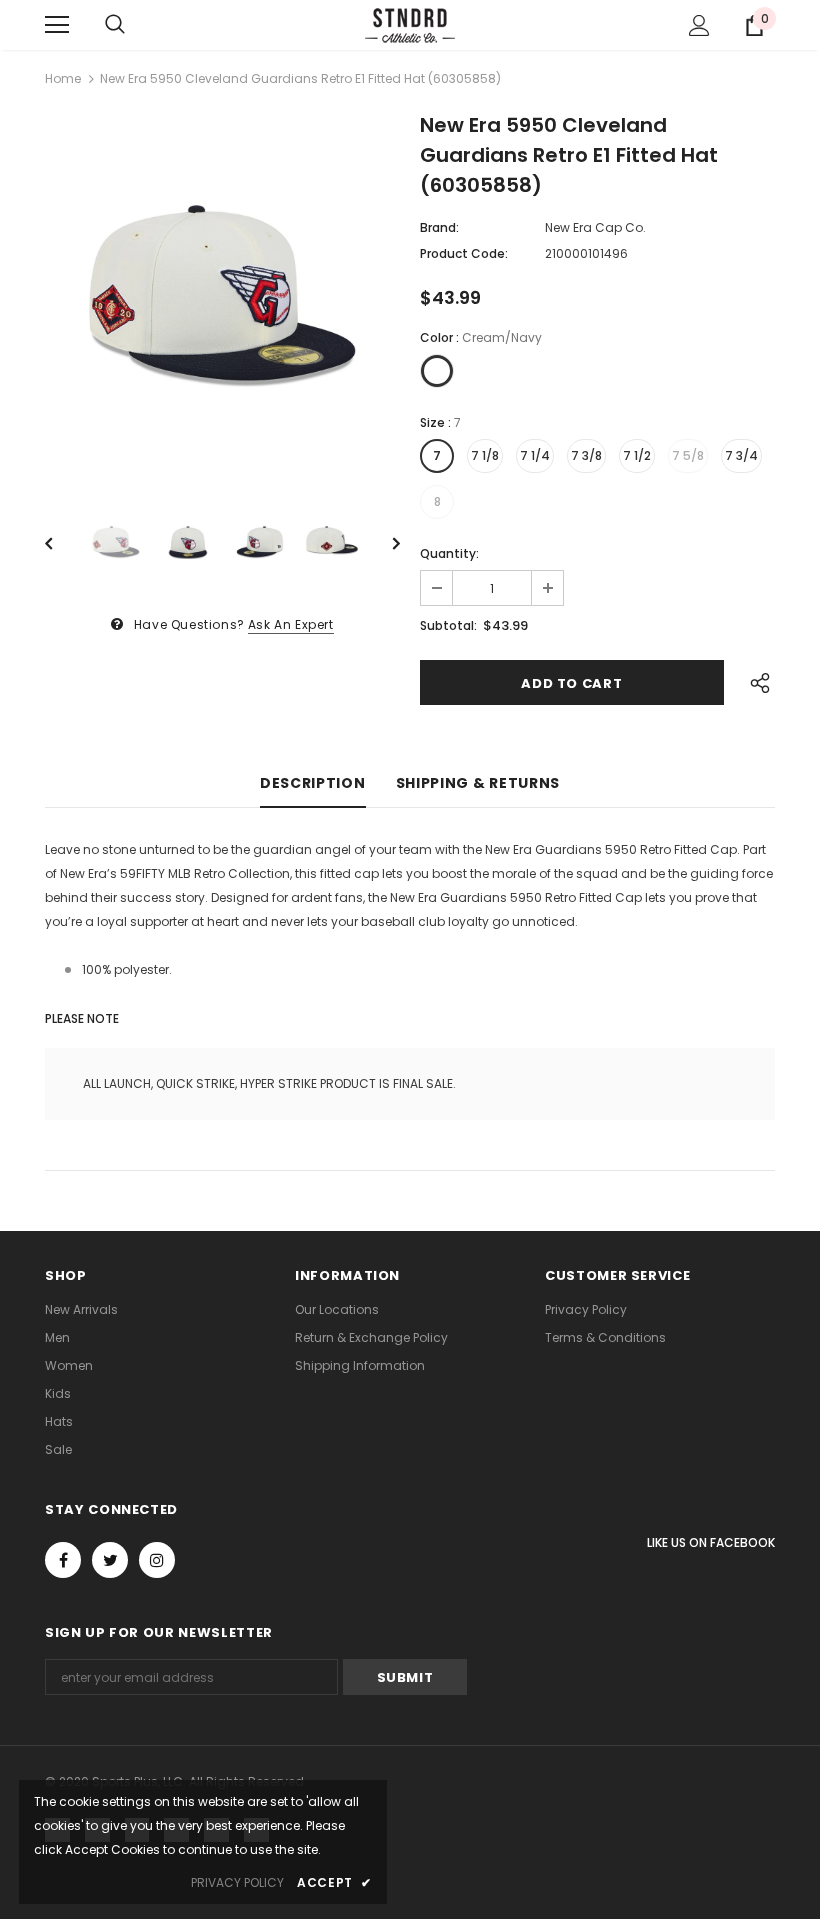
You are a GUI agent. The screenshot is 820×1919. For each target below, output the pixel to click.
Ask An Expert (291, 624)
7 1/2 (637, 455)
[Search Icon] (115, 25)
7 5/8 (688, 455)
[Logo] (410, 24)
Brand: (439, 227)
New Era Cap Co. (595, 227)
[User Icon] (699, 25)
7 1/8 (485, 455)
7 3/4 (741, 455)
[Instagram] (157, 1560)
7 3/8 (586, 455)
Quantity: (449, 553)
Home (63, 78)
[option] (222, 294)
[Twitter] (110, 1560)
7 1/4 (535, 455)
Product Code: (464, 253)
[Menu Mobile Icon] (57, 25)
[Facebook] (63, 1560)
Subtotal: (448, 625)
